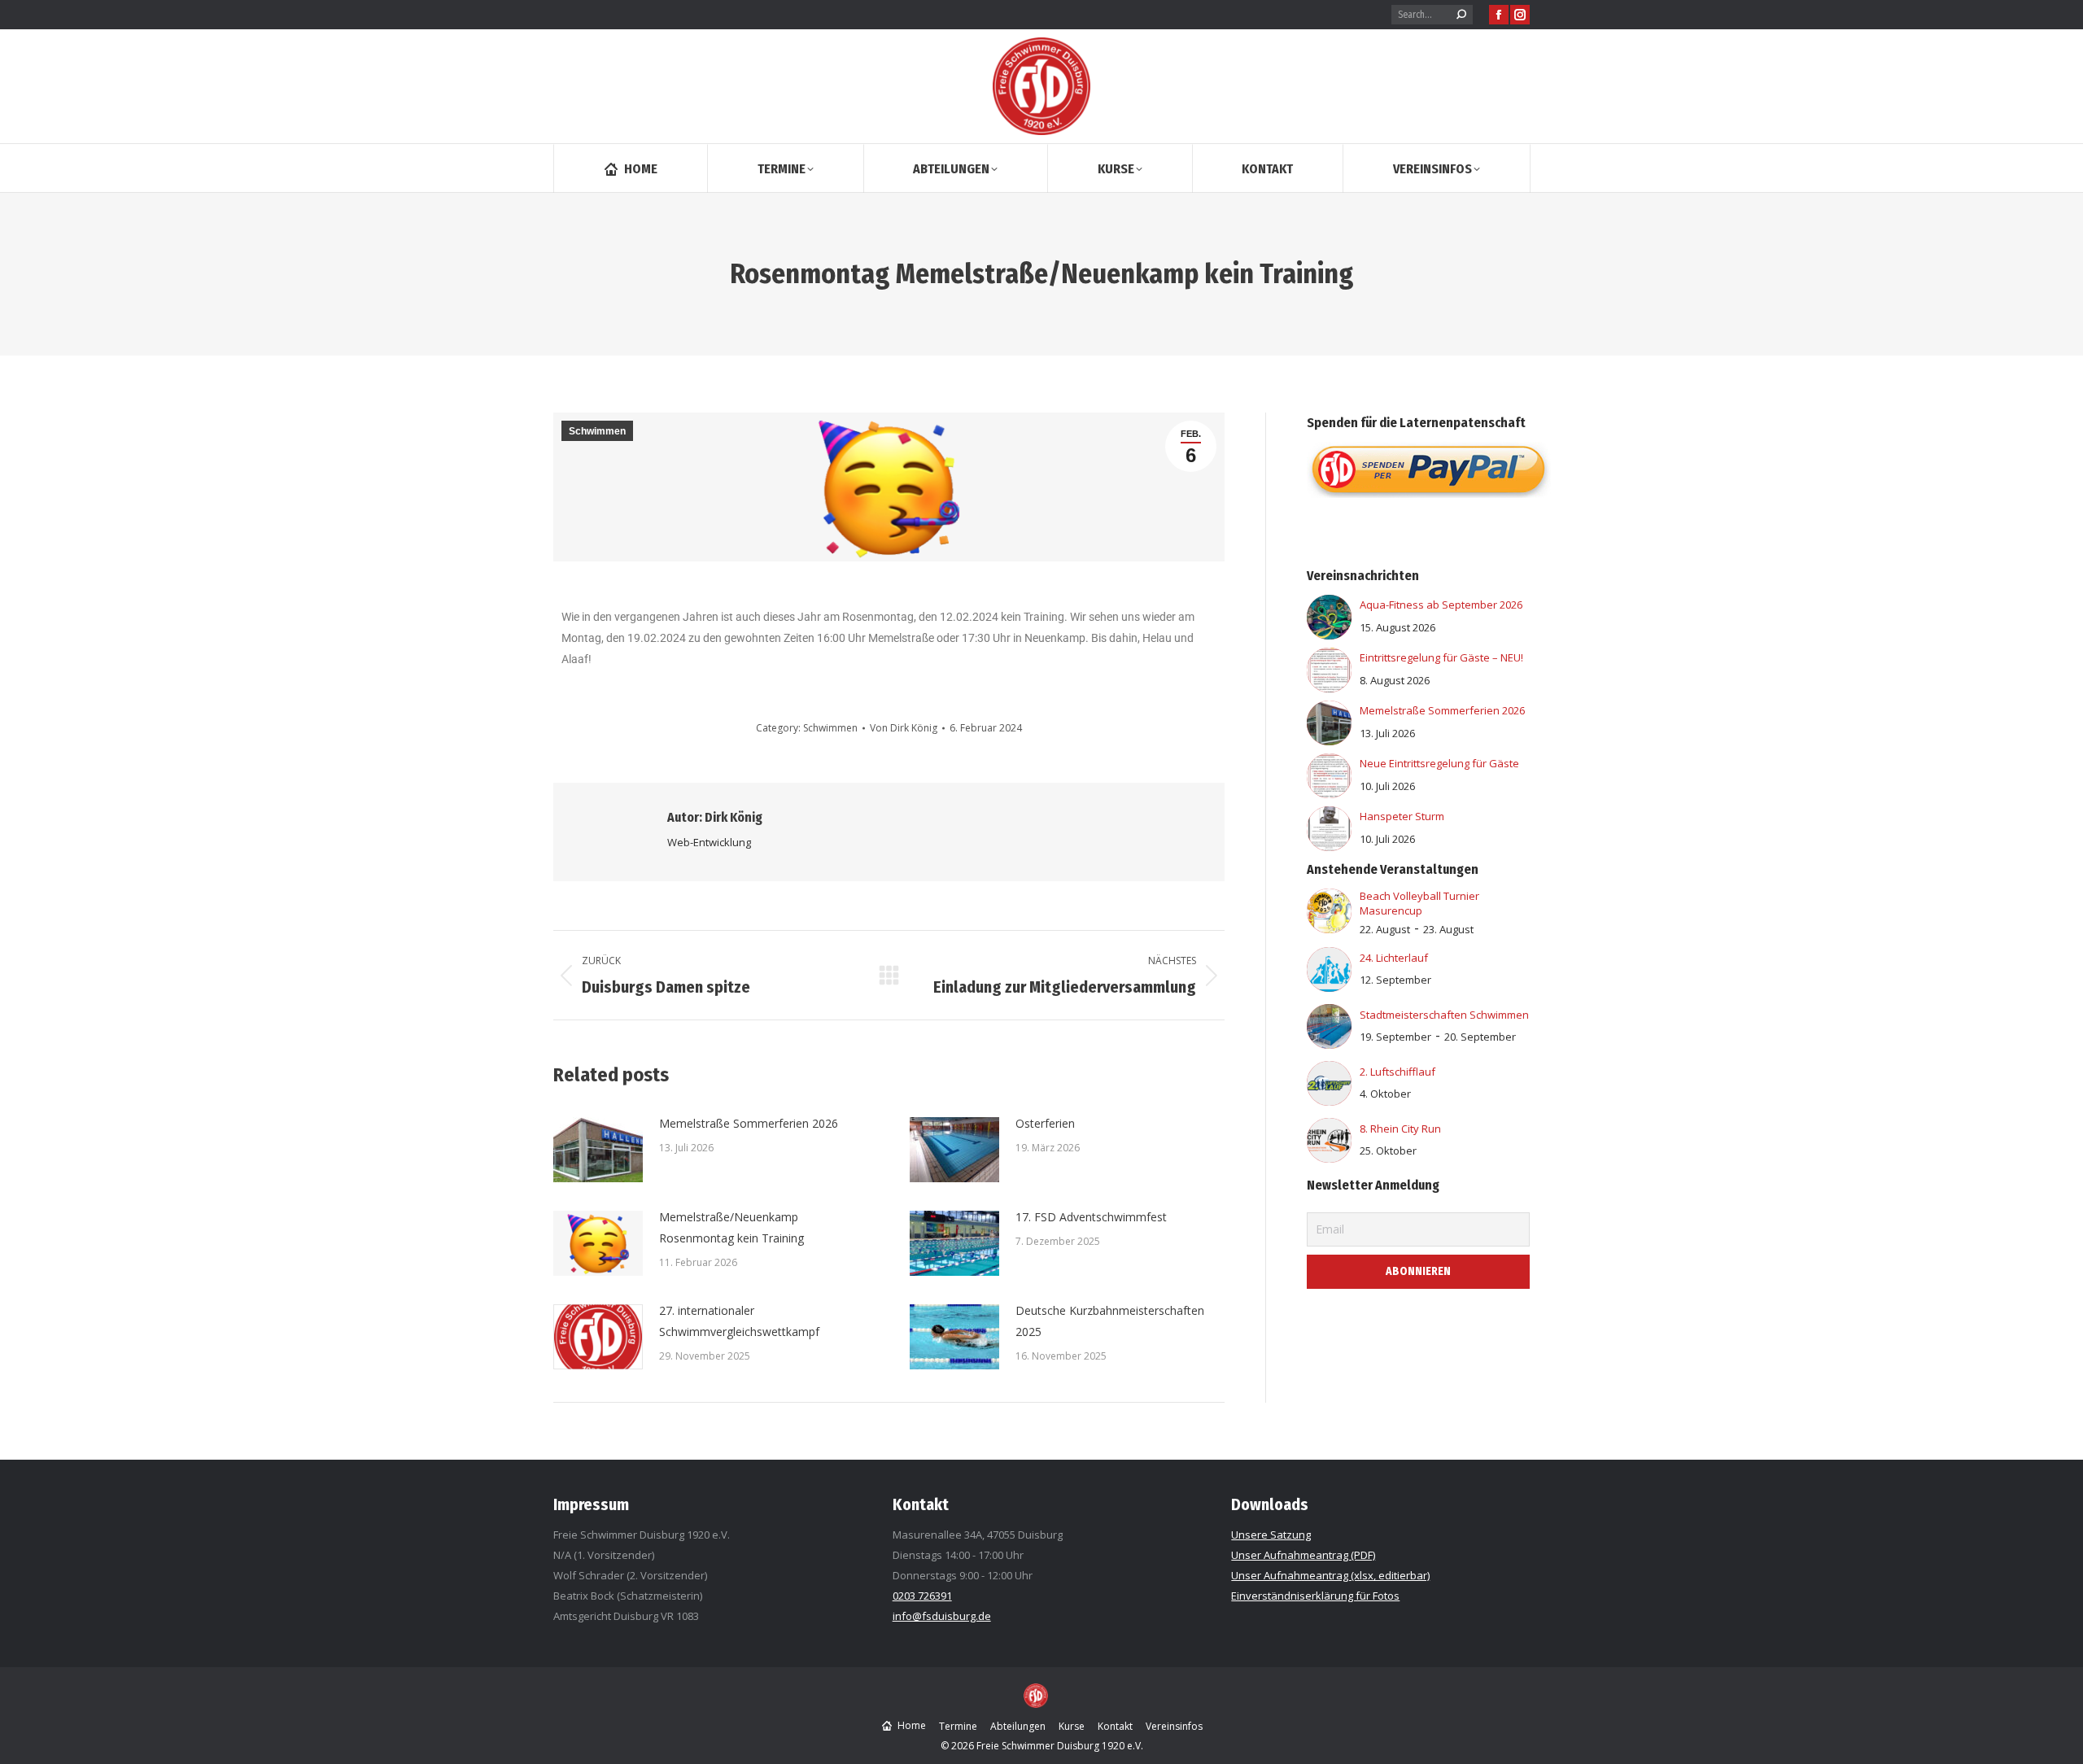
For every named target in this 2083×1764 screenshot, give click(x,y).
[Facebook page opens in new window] (1499, 15)
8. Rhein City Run (1400, 1129)
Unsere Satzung (1271, 1535)
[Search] (1461, 15)
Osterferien (1045, 1123)
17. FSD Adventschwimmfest (1091, 1217)
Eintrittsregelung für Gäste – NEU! (1441, 657)
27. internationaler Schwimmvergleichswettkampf (739, 1321)
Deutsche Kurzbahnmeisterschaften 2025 (1110, 1321)
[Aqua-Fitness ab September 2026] (1329, 635)
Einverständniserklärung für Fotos (1315, 1596)
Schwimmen (597, 431)
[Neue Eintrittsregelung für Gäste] (1329, 794)
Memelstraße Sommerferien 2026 (749, 1123)
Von (904, 728)
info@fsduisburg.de (942, 1616)
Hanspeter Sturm (1402, 816)
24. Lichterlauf (1394, 958)
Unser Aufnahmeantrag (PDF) (1303, 1555)
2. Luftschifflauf (1397, 1072)
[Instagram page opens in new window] (1520, 15)
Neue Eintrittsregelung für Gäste (1439, 763)
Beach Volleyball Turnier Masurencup (1419, 903)
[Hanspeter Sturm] (1329, 847)
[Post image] (598, 1150)
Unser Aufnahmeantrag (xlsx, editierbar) (1330, 1575)
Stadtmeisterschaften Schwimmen (1444, 1015)
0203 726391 (922, 1596)
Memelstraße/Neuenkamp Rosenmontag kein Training (731, 1227)
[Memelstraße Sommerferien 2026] (1329, 741)
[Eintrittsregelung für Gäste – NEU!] (1329, 688)
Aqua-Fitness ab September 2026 (1441, 605)
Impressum (591, 1504)
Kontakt (921, 1504)
